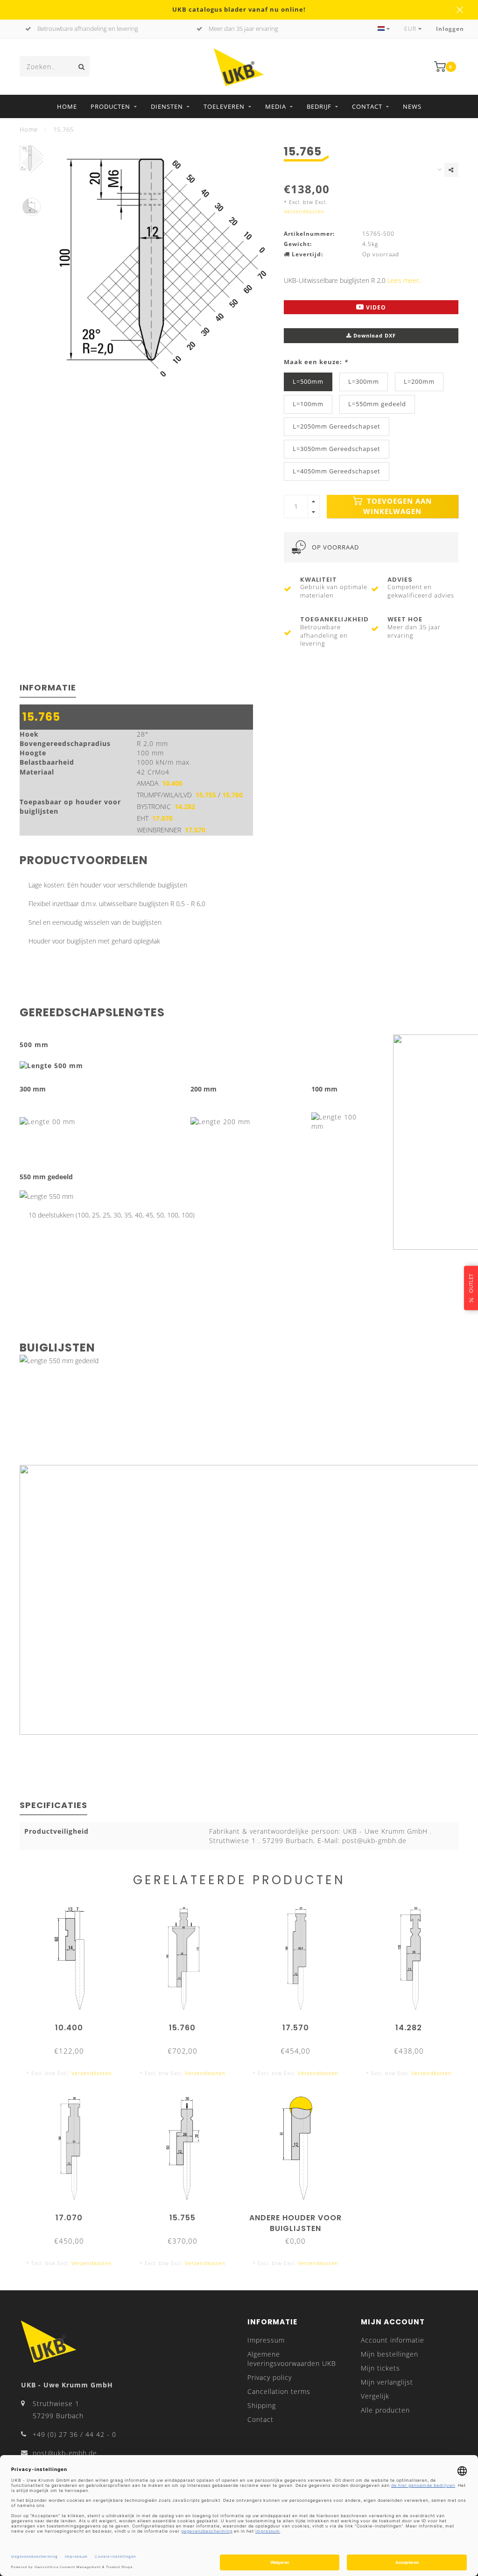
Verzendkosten (304, 211)
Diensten (167, 106)
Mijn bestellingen (390, 2354)
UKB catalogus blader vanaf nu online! (239, 10)
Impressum (266, 2340)
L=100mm (308, 404)
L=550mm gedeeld (377, 404)
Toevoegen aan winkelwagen (397, 506)
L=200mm (419, 382)
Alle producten (385, 2410)
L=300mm (364, 382)
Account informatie (393, 2340)
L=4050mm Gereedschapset (337, 471)
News (412, 106)
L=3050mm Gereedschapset (337, 449)
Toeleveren (224, 106)
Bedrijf (319, 106)
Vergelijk (375, 2396)
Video (375, 307)
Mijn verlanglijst (387, 2382)
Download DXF (374, 335)
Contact (367, 106)
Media (276, 106)
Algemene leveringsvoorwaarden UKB (292, 2359)
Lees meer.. (404, 280)
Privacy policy (270, 2377)
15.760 (232, 795)
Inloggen (450, 29)
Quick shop (74, 2024)
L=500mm (308, 382)
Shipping (262, 2405)
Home (67, 106)
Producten (110, 106)
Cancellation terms (279, 2391)
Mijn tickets (380, 2368)
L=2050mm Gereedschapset (337, 426)
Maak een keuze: (316, 362)
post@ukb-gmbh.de (65, 2453)
